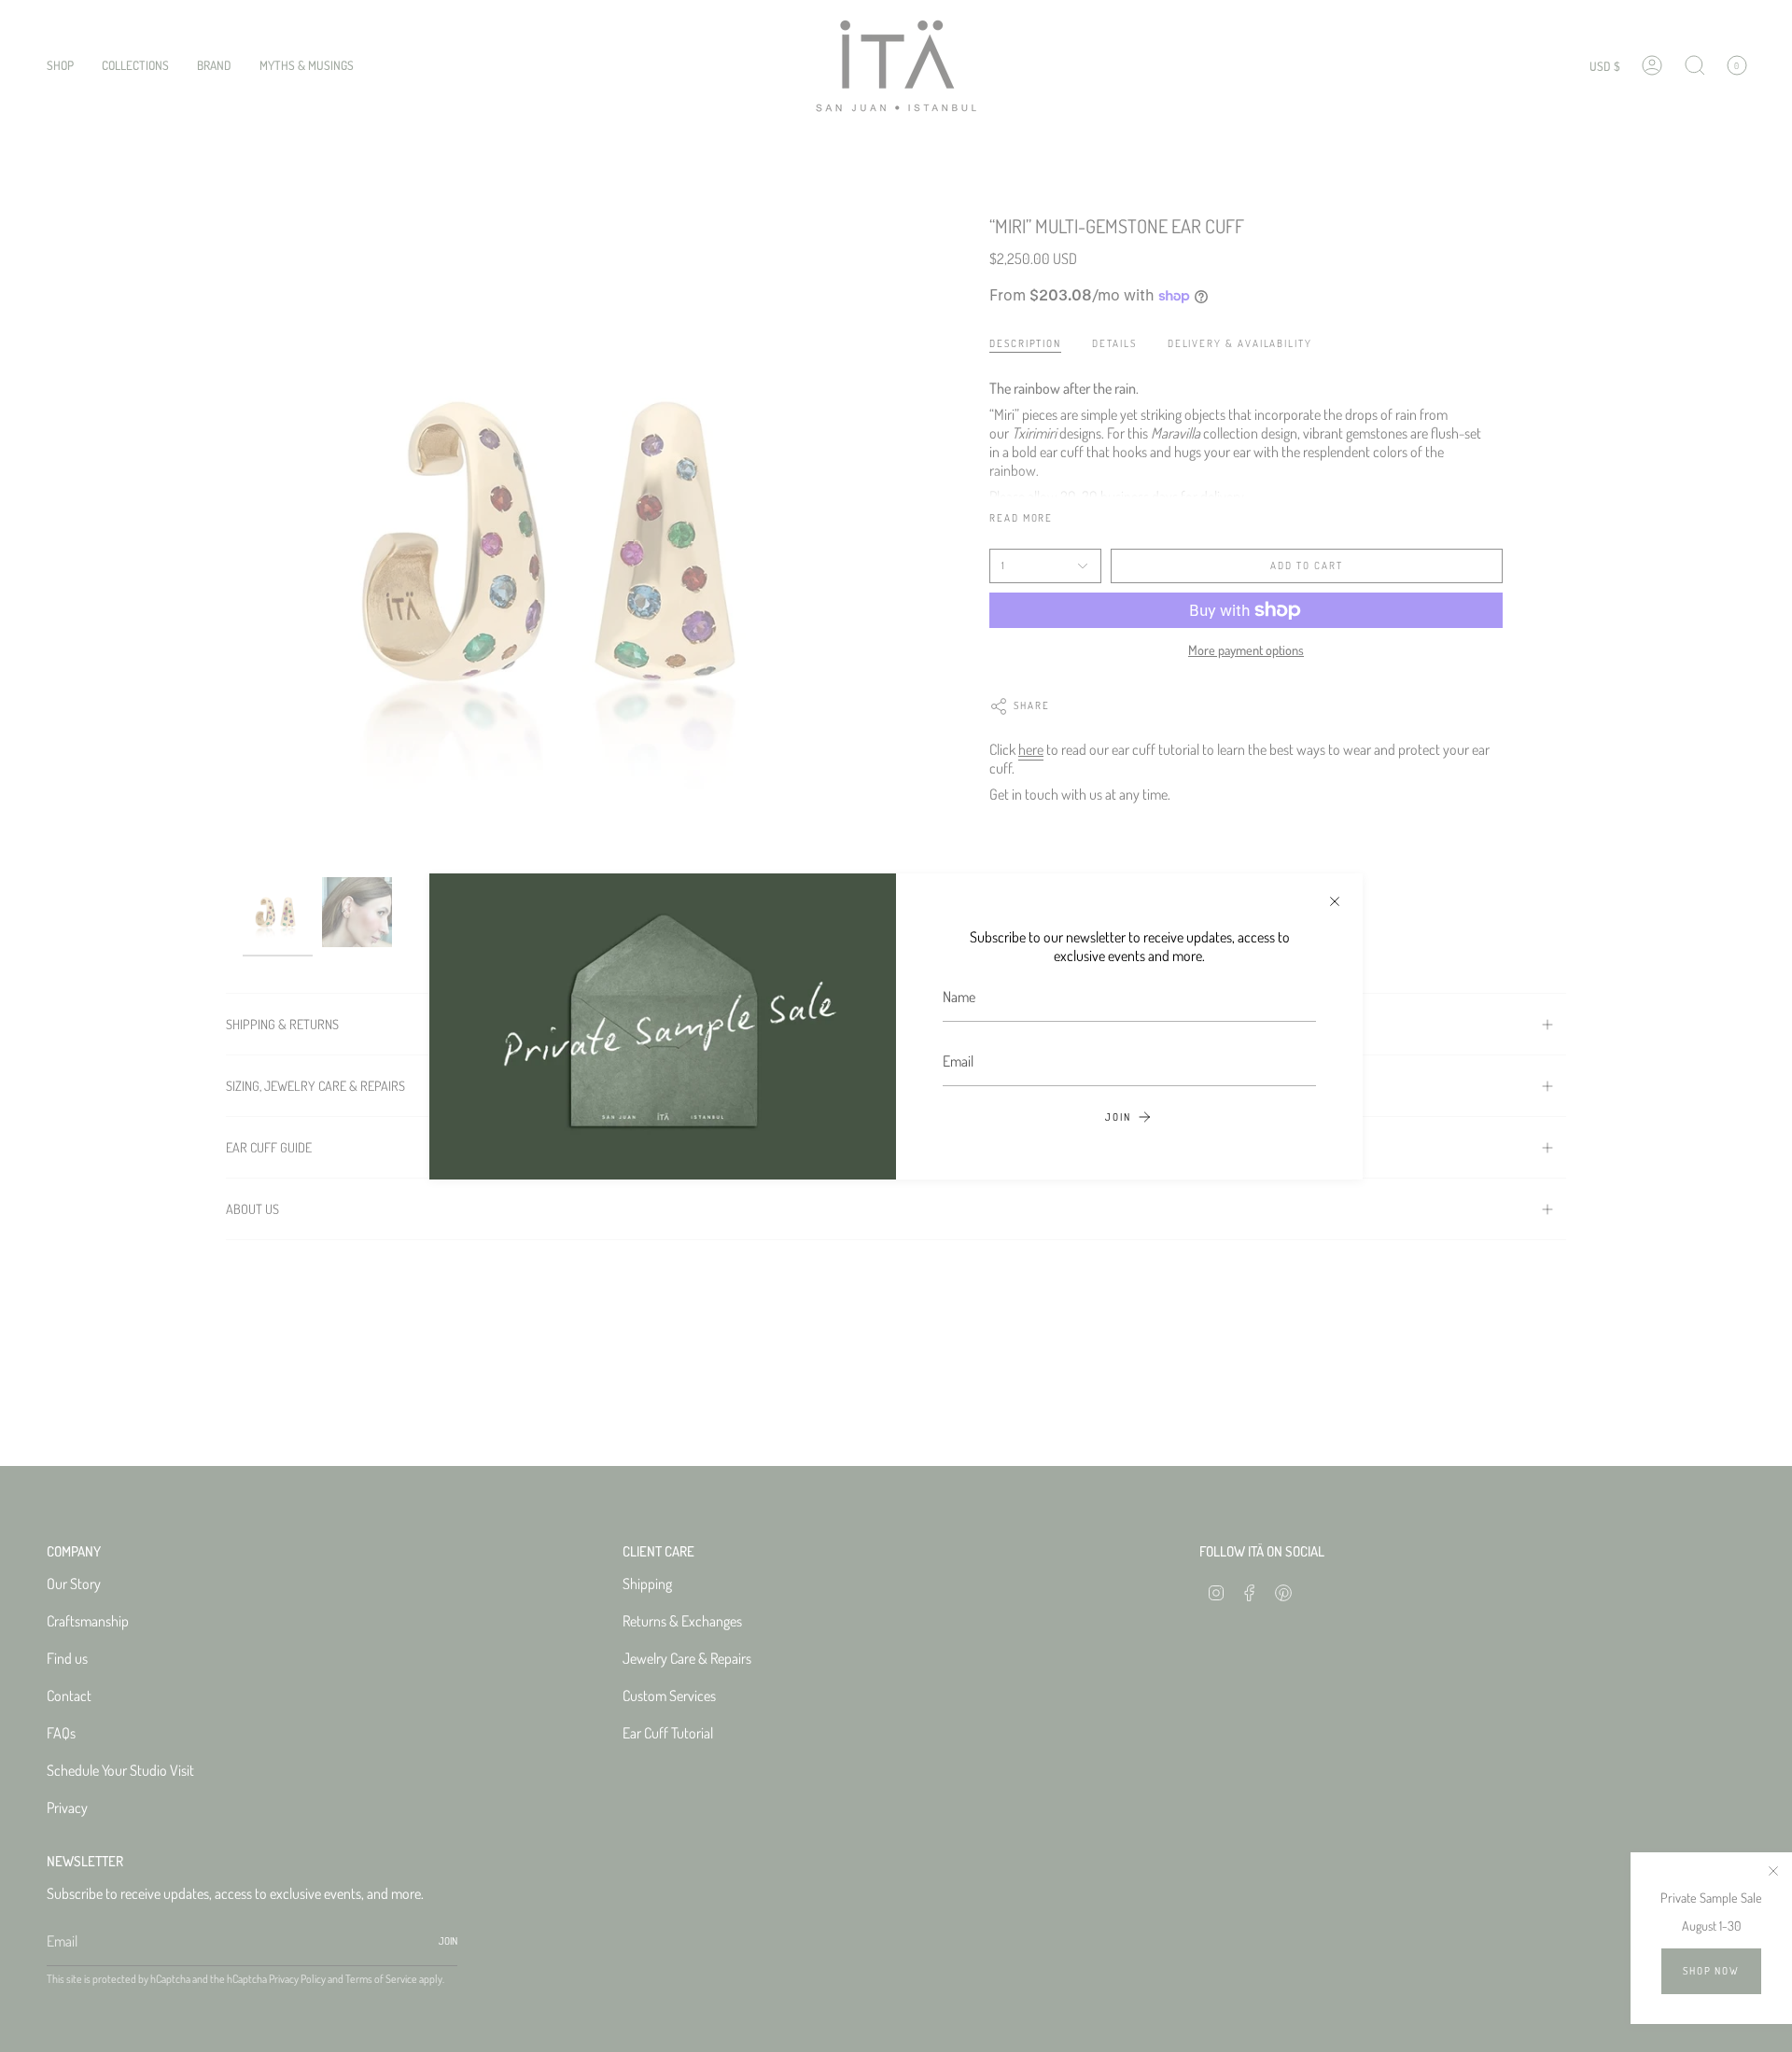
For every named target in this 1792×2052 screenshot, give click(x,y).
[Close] (1335, 901)
